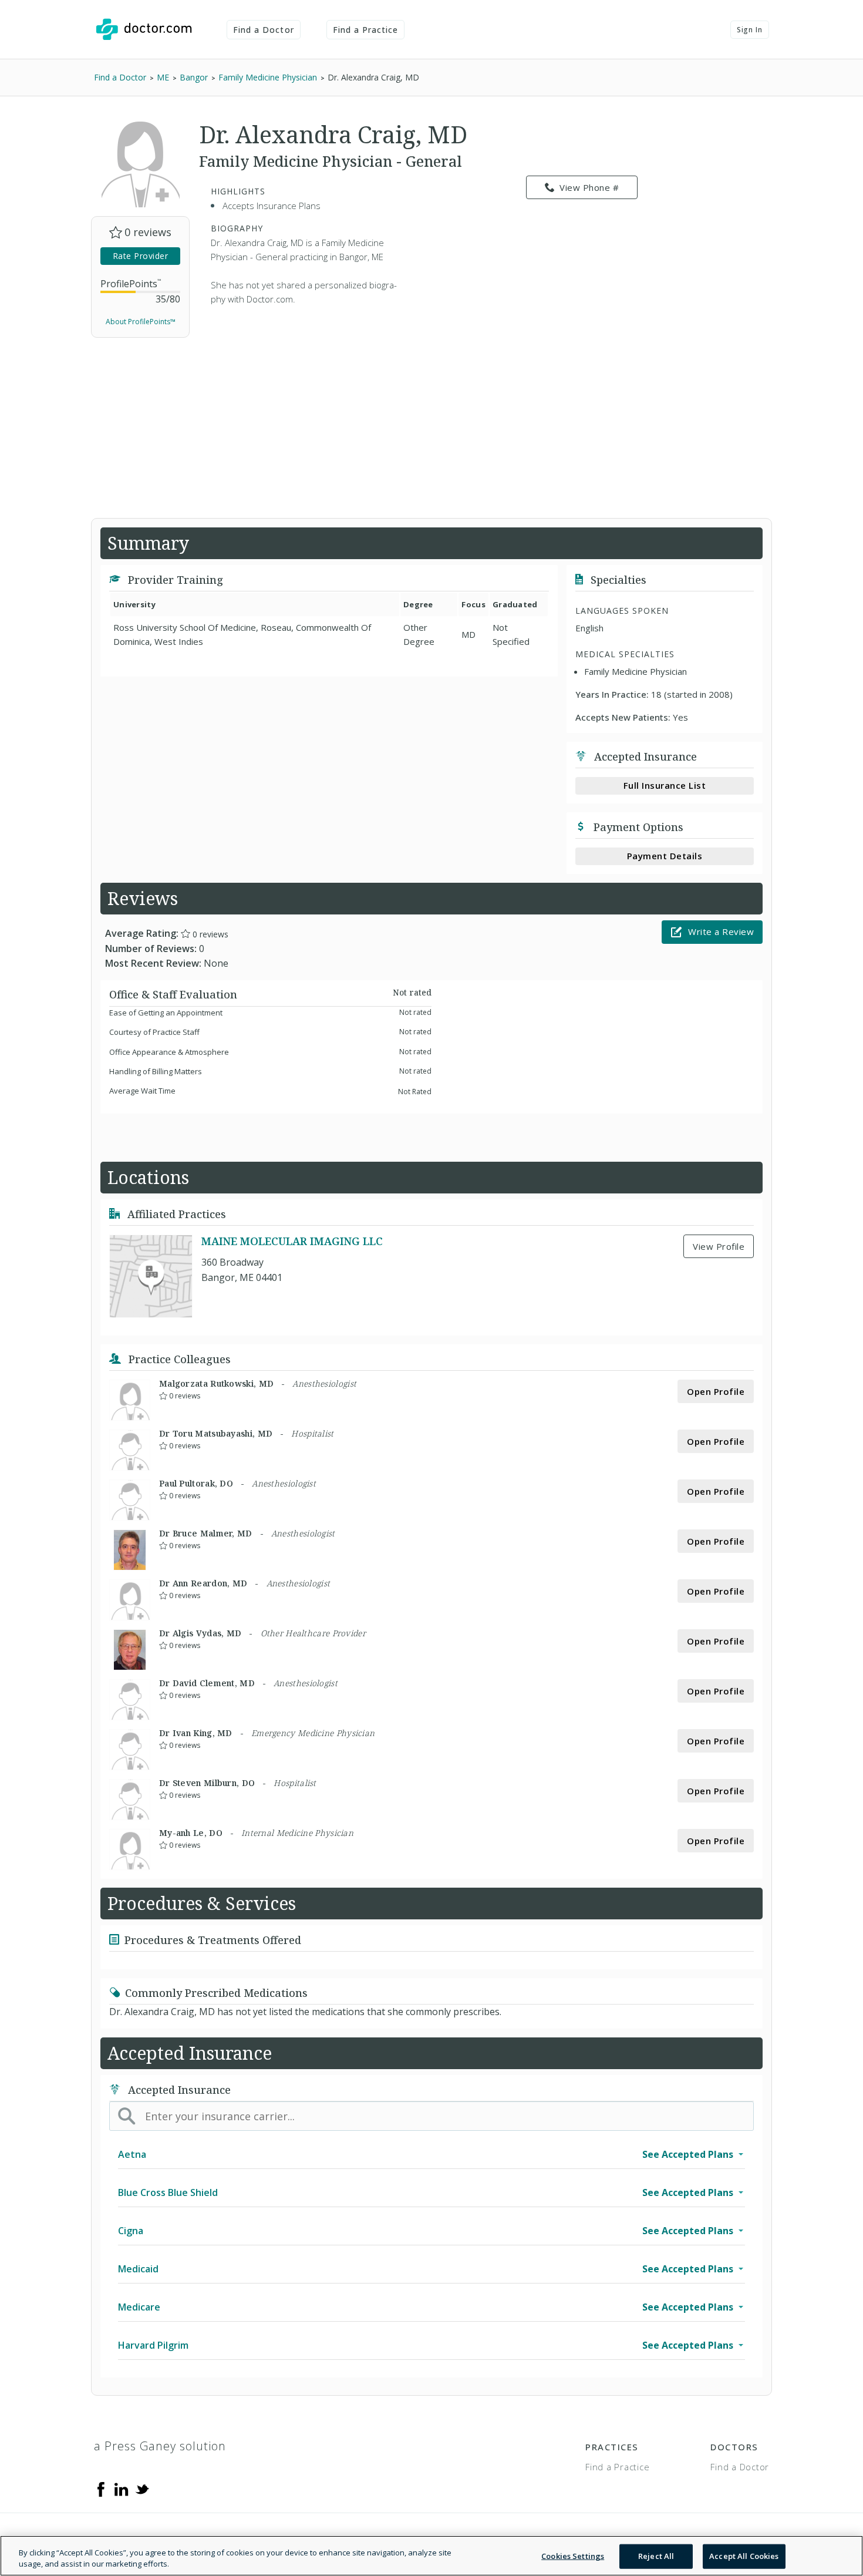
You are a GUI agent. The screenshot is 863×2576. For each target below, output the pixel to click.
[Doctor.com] (144, 29)
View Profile (719, 1246)
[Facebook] (101, 2488)
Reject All (656, 2556)
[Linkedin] (122, 2488)
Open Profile (716, 1391)
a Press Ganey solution (160, 2446)
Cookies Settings (573, 2556)
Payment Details (665, 856)
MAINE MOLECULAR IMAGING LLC (292, 1241)
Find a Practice (366, 30)
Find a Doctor (264, 30)
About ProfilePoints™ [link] (141, 322)
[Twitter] (142, 2488)
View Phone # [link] (589, 187)
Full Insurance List (665, 785)
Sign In (750, 30)
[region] (431, 2556)
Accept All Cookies (744, 2556)
